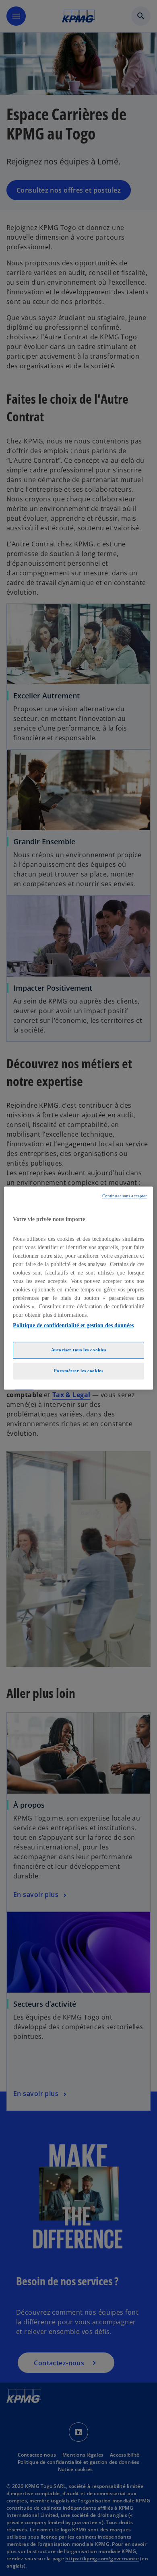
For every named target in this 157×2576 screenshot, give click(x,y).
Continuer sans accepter (125, 1196)
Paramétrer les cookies (79, 1371)
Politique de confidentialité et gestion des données (73, 1325)
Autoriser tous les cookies (79, 1350)
